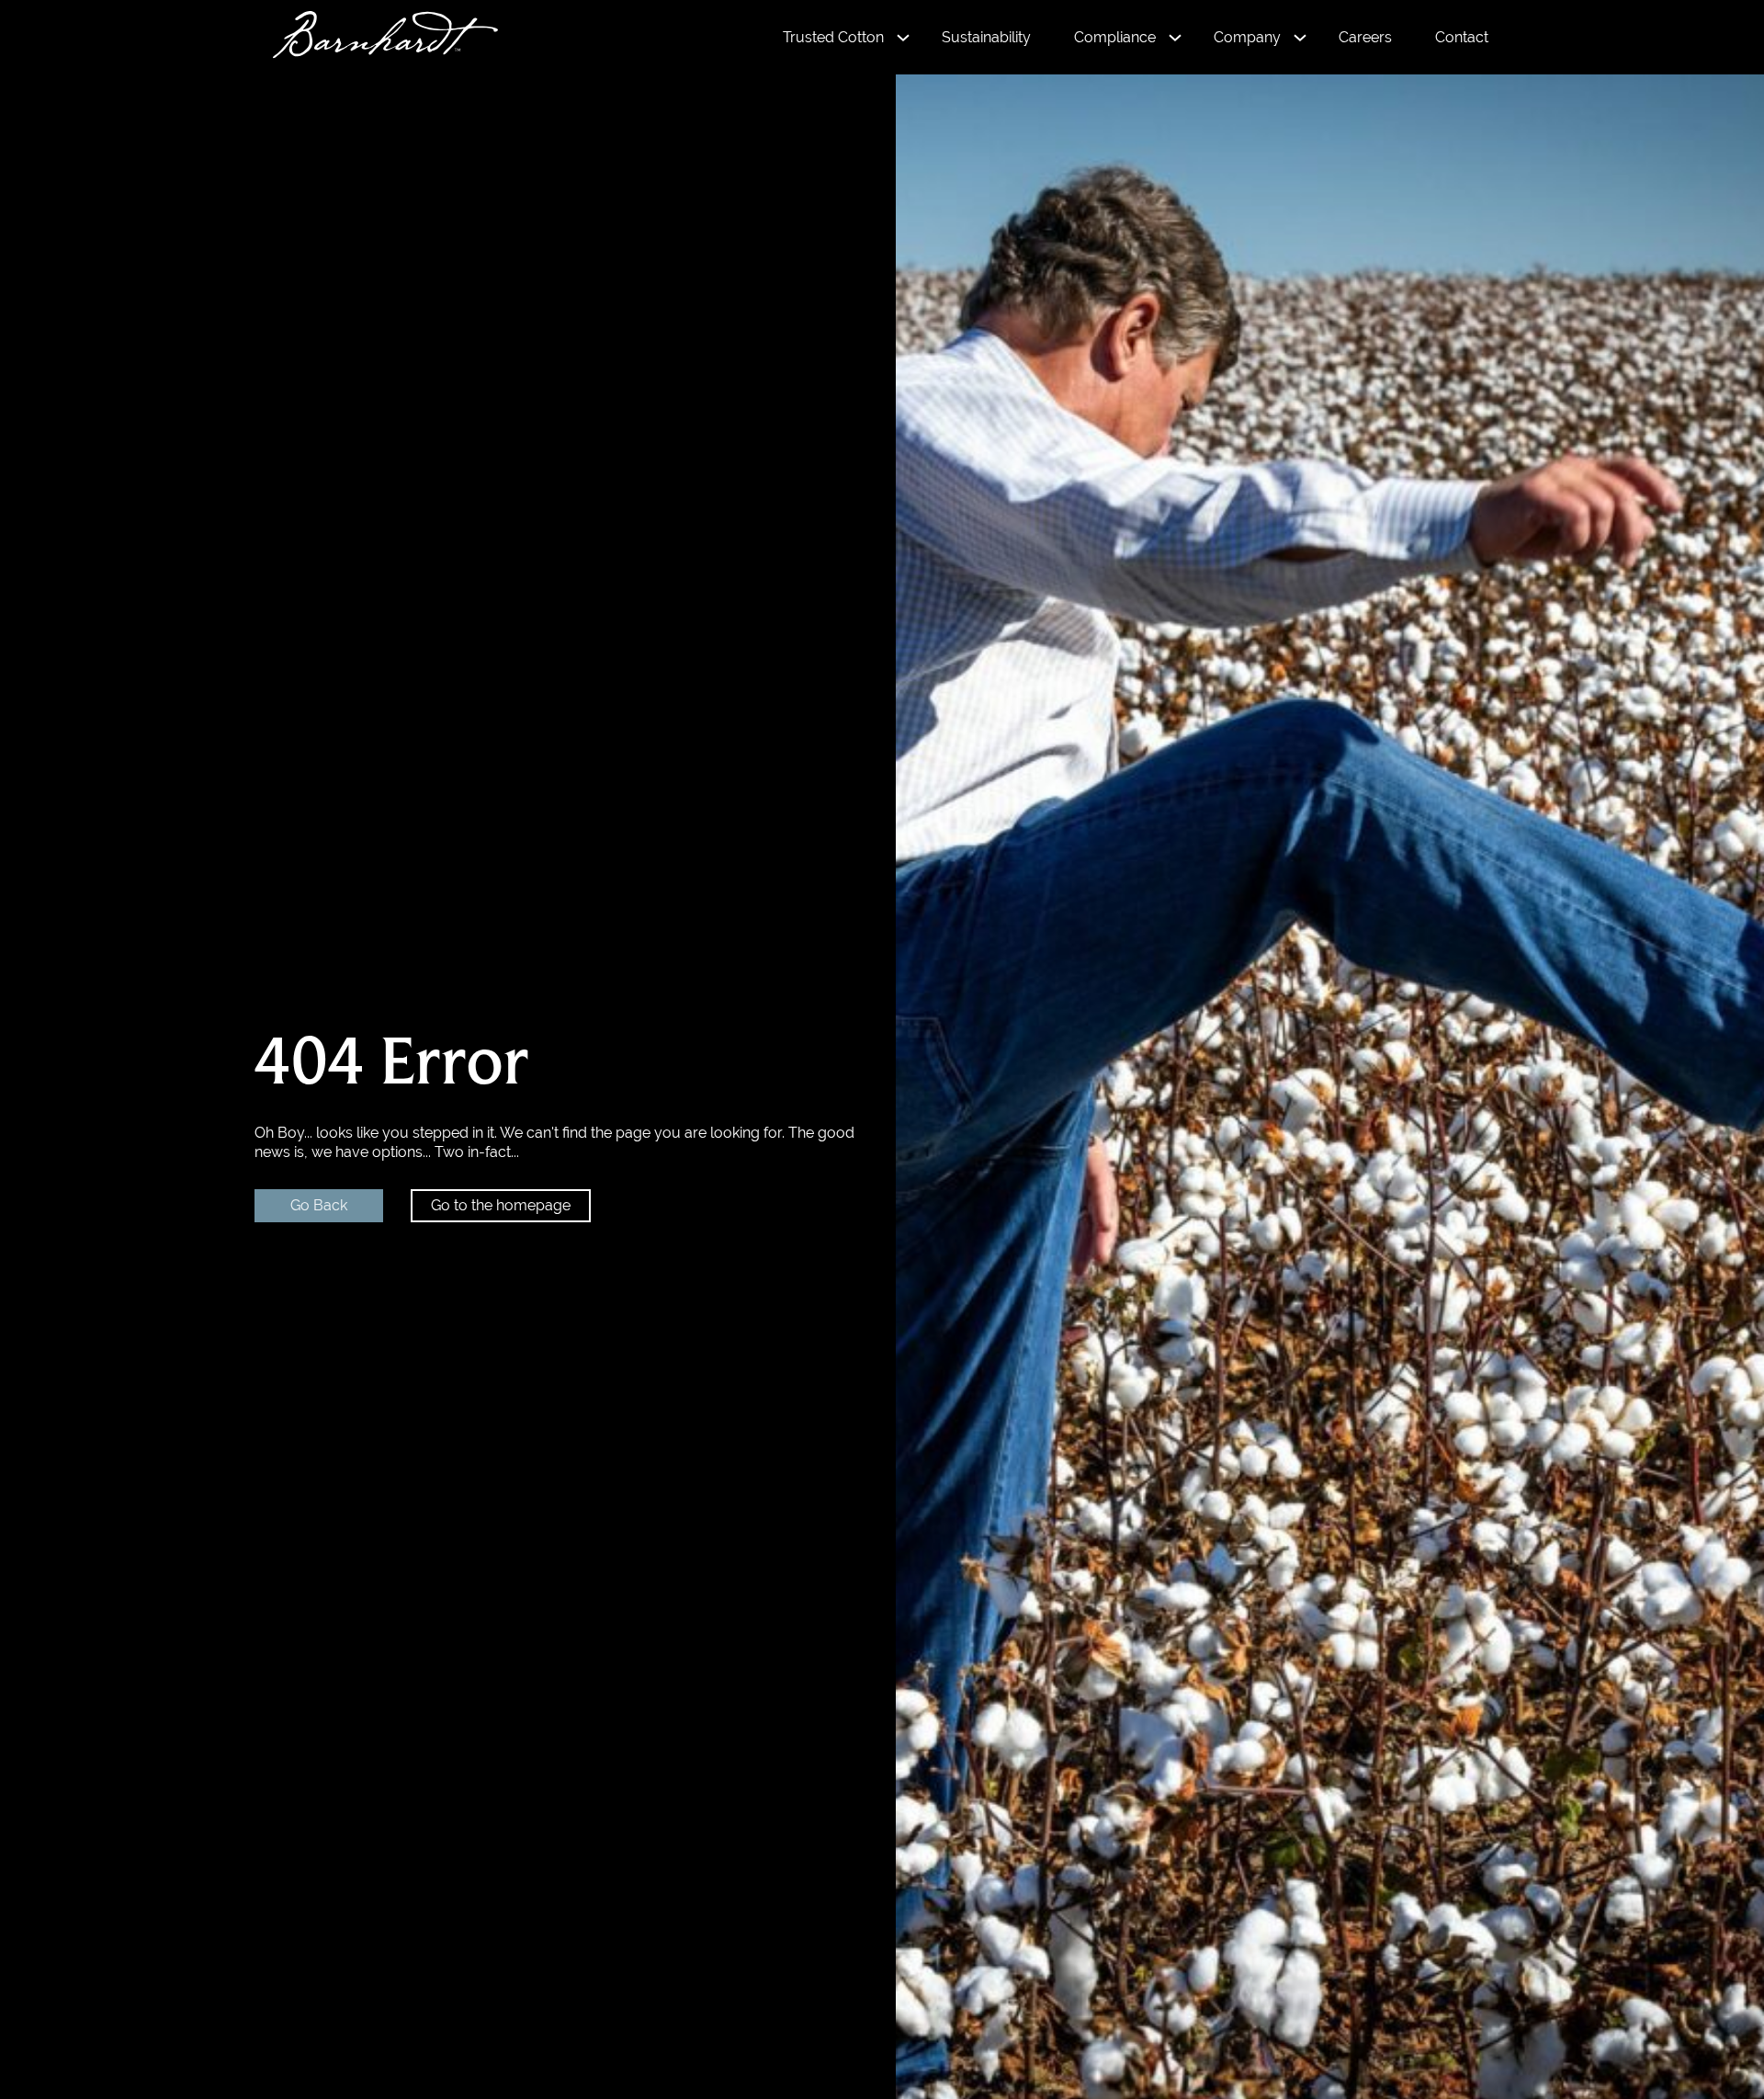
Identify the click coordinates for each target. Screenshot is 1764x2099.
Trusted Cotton (833, 37)
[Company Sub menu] (1300, 38)
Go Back (319, 1205)
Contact (1462, 37)
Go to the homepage (501, 1205)
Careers (1365, 37)
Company (1247, 37)
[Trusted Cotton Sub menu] (903, 38)
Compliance (1115, 37)
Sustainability (986, 37)
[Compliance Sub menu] (1175, 38)
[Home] (376, 37)
